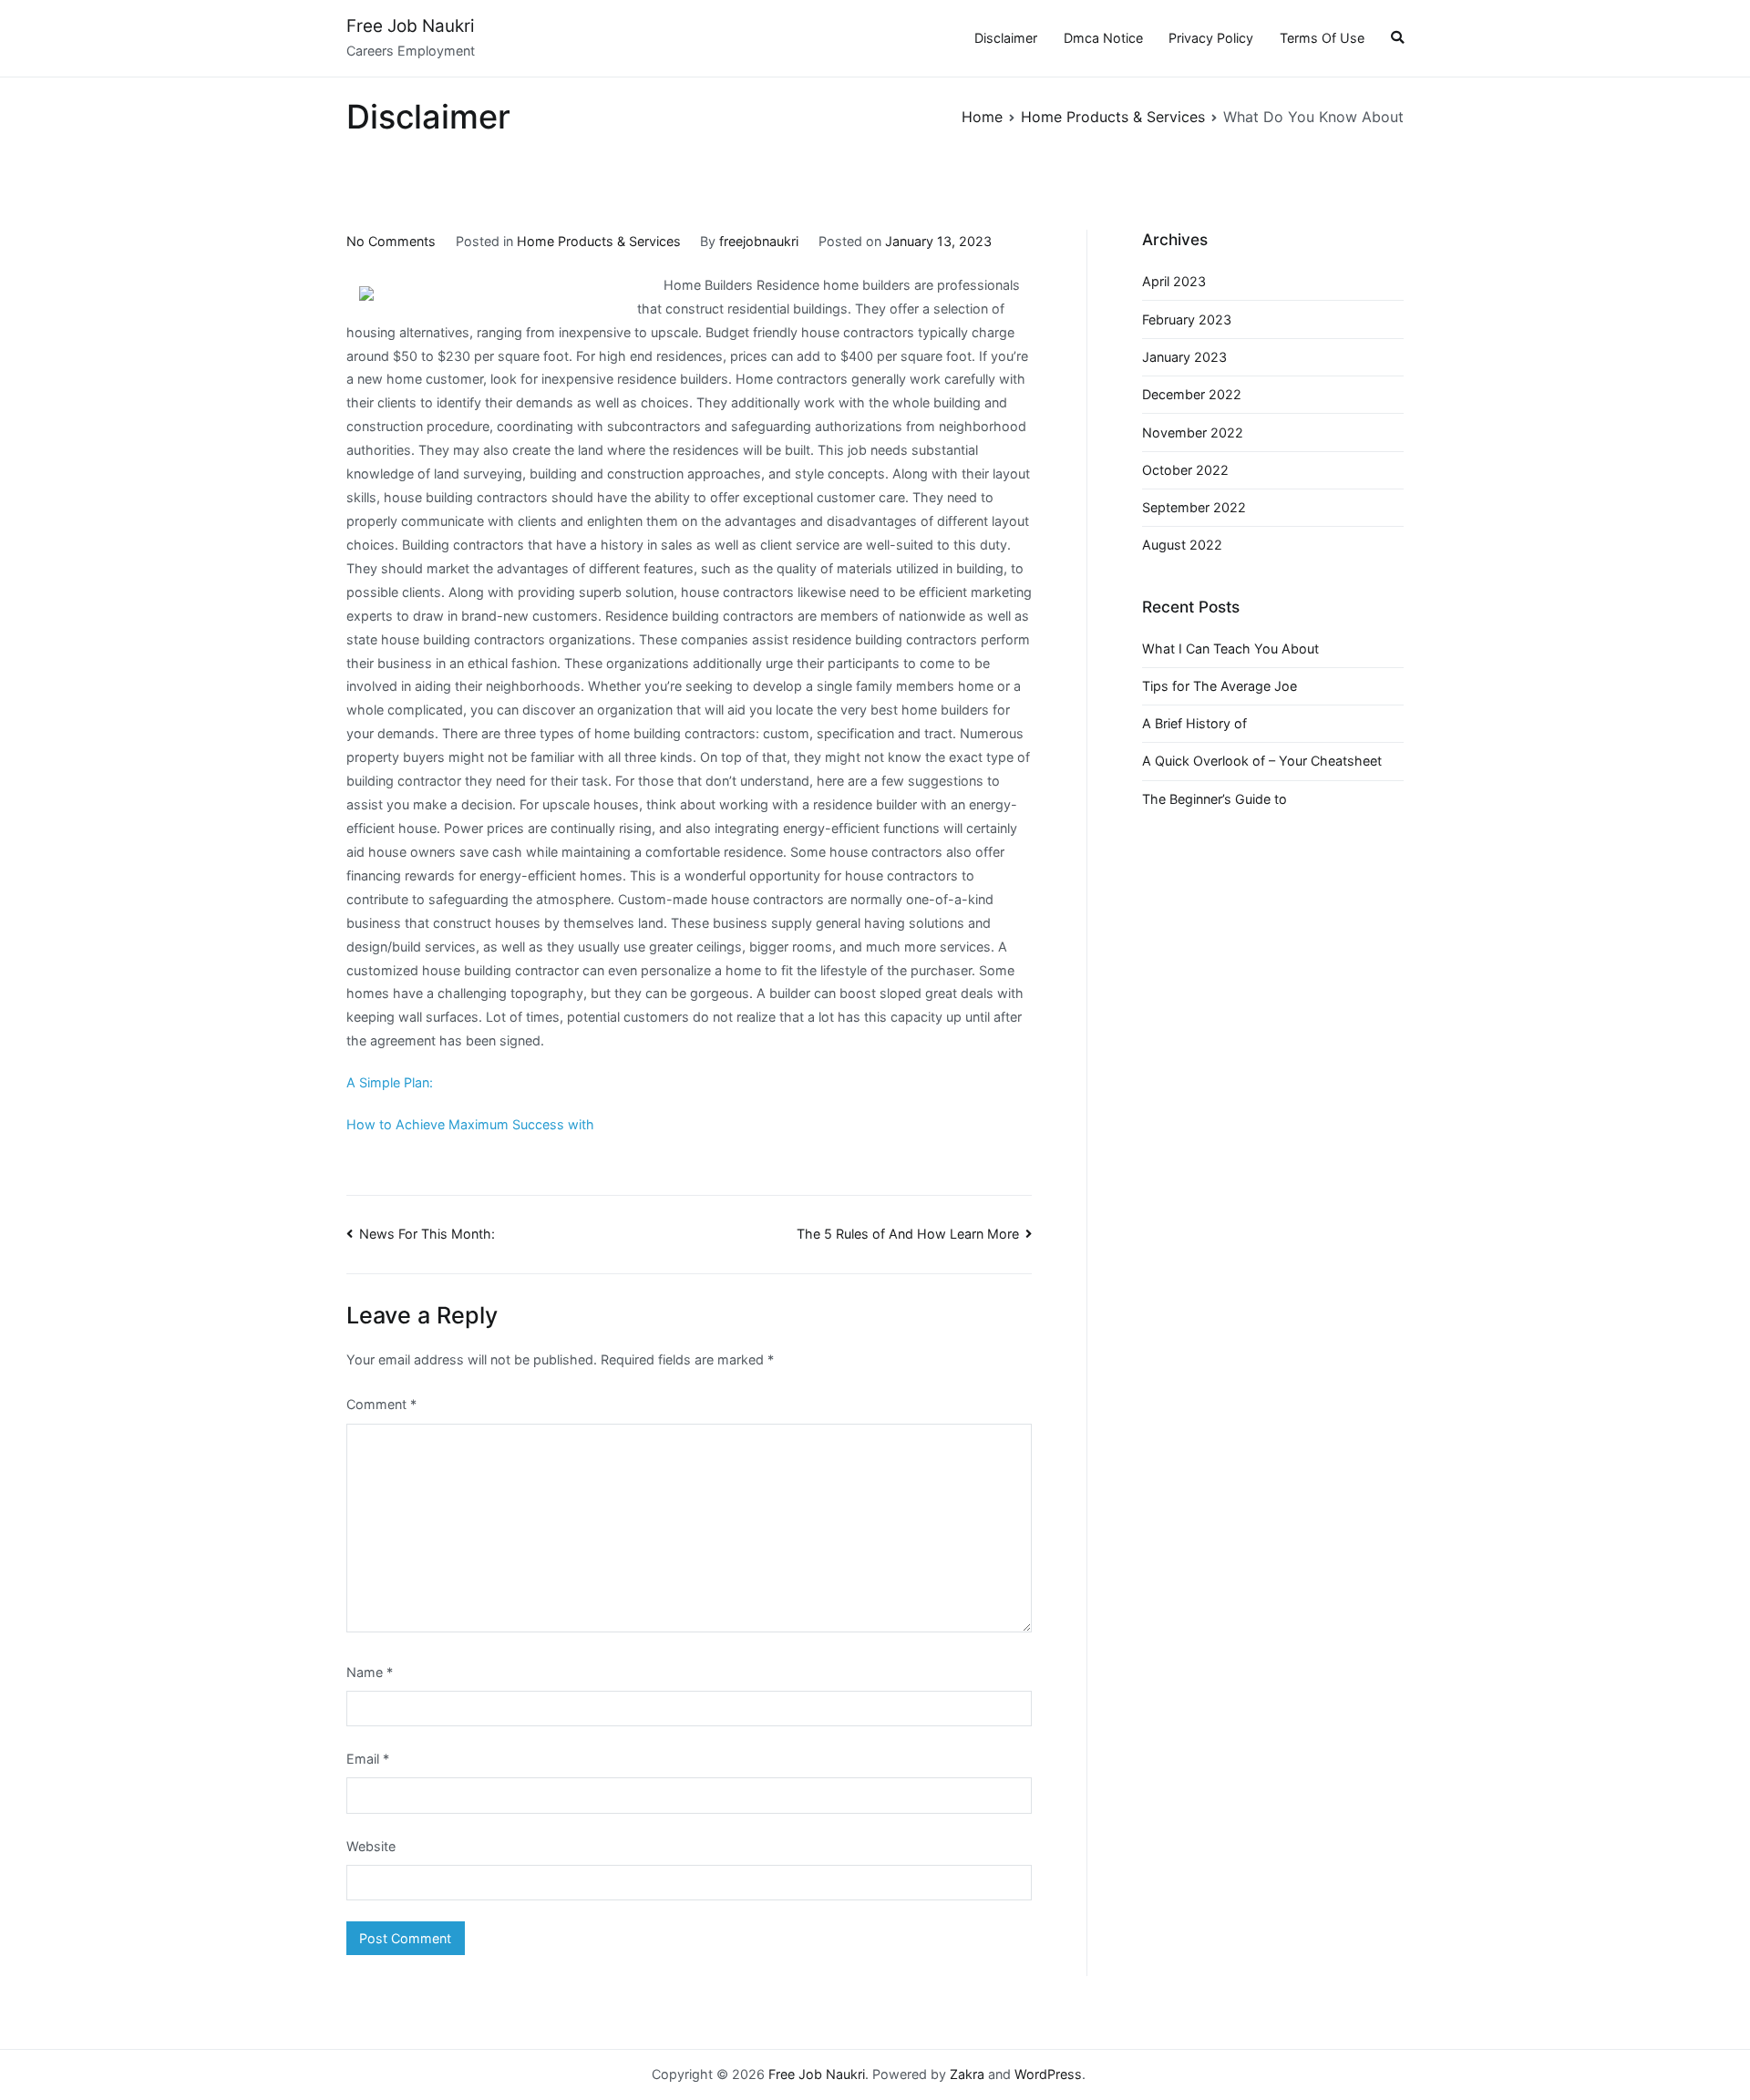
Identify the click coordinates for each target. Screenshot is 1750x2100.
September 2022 (1194, 507)
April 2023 (1174, 281)
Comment (381, 1404)
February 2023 (1187, 319)
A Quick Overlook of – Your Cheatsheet (1262, 761)
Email (368, 1759)
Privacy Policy (1211, 38)
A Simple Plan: (390, 1082)
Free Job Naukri (410, 26)
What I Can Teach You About (1230, 649)
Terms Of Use (1322, 38)
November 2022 (1193, 432)
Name (370, 1672)
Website (371, 1846)
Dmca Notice (1103, 38)
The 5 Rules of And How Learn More (908, 1234)
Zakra (967, 2074)
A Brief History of (1194, 723)
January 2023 (1184, 357)
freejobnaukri (759, 241)
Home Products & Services (599, 241)
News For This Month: (427, 1234)
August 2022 (1182, 545)
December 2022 (1192, 394)
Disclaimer (1006, 38)
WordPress (1048, 2074)
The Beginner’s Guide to (1215, 799)
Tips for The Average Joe (1220, 686)
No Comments (391, 241)
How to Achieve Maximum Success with (470, 1124)
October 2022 (1185, 470)
